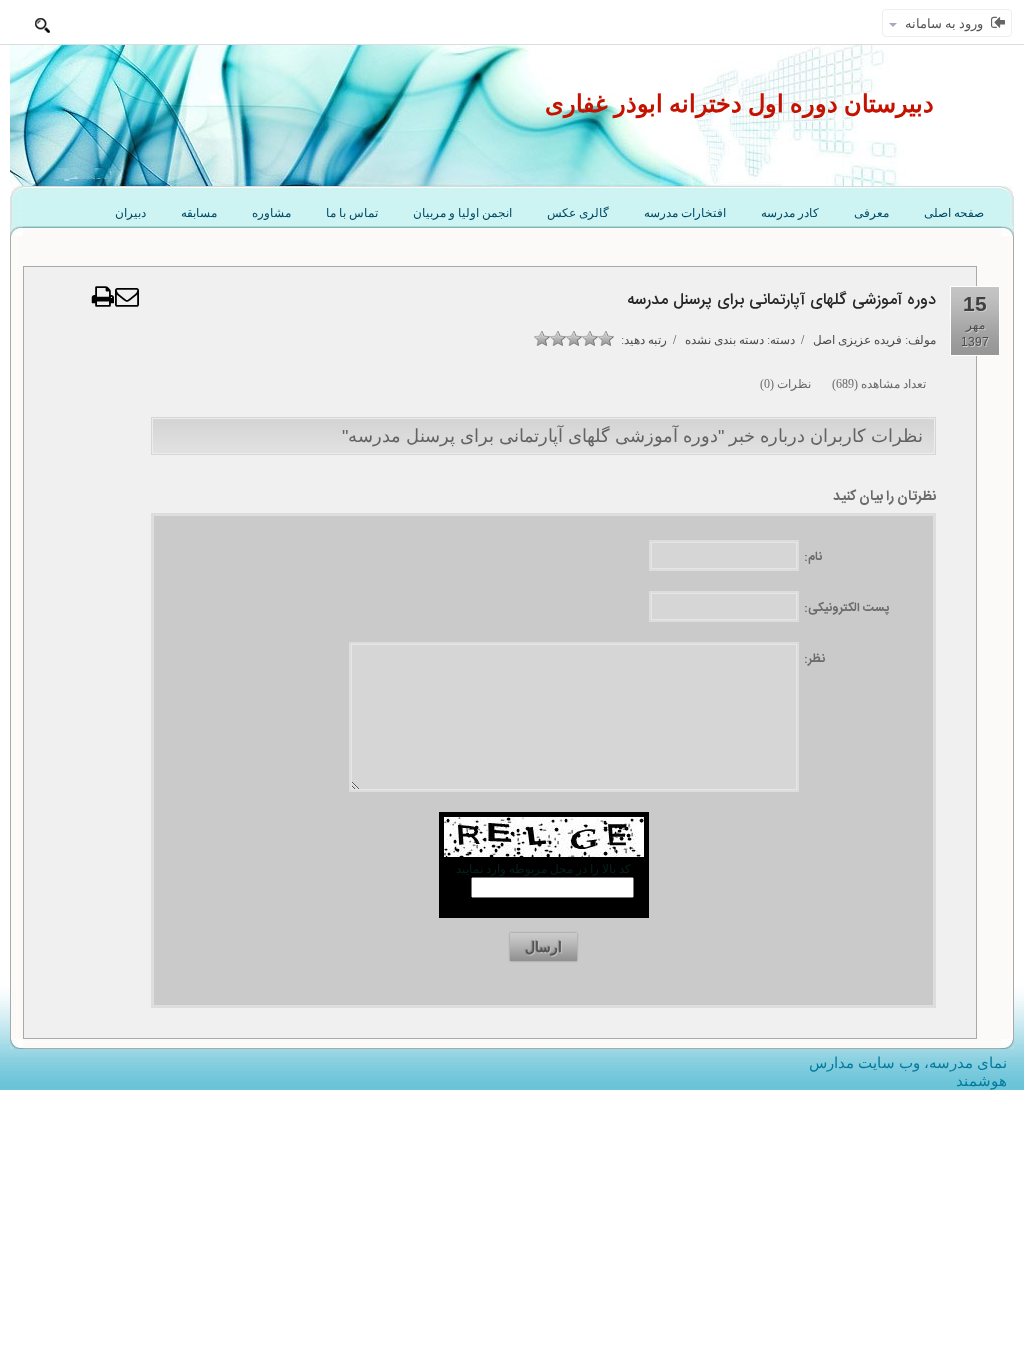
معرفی (871, 213)
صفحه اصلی (954, 213)
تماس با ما (352, 213)
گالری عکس (578, 213)
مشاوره (271, 213)
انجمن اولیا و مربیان (462, 213)
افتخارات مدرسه (685, 213)
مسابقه (199, 213)
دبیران (130, 213)
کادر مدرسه (790, 213)
